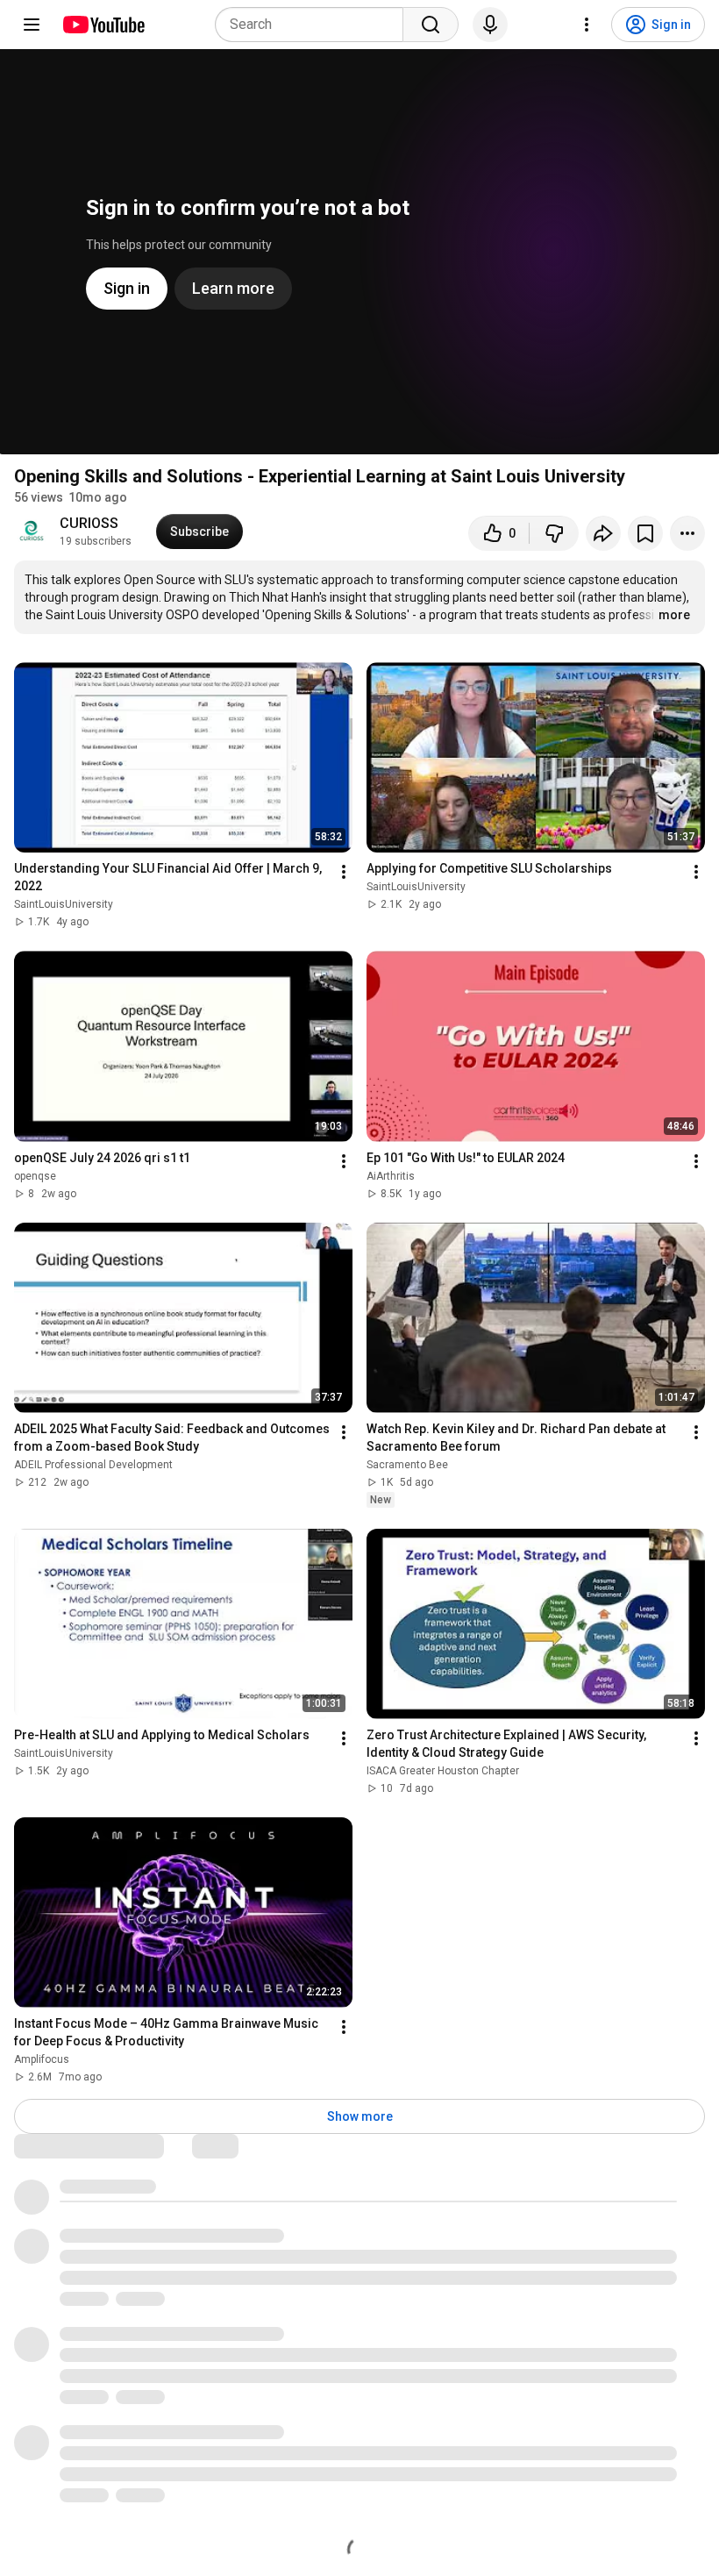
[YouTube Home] (103, 25)
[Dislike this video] (554, 533)
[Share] (603, 533)
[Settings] (587, 25)
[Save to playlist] (645, 533)
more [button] (674, 615)
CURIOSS (89, 523)
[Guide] (32, 25)
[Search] (431, 25)
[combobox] (314, 25)
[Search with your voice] (490, 25)
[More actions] (687, 533)
